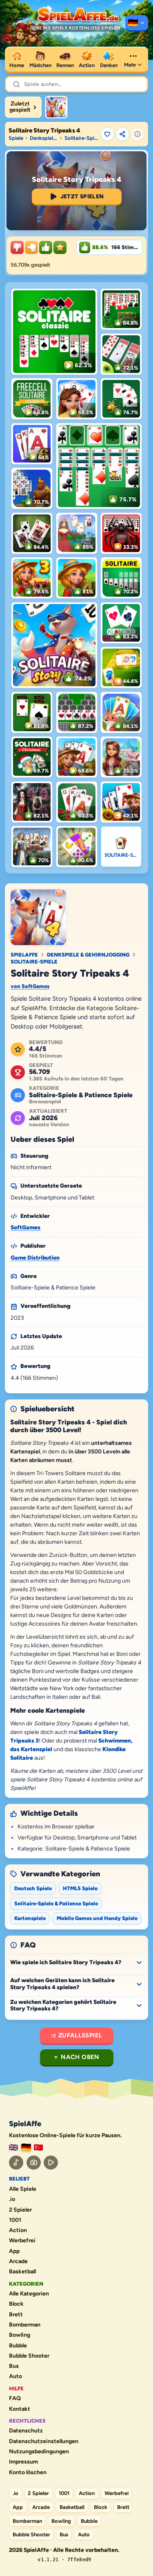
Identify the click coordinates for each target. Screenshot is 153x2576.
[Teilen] (122, 134)
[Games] (13, 2148)
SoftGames (25, 1227)
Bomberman (25, 2325)
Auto (16, 2376)
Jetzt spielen (82, 197)
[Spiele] (137, 23)
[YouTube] (51, 2163)
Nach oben (80, 2057)
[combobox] (82, 84)
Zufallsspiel (80, 2035)
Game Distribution (35, 1258)
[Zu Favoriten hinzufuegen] (107, 134)
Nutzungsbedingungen (39, 2452)
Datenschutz (26, 2431)
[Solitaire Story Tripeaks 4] (56, 107)
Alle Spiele (23, 2189)
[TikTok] (16, 2163)
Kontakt (20, 2409)
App (14, 2251)
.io (12, 2199)
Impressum (23, 2462)
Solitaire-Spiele (34, 962)
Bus (14, 2366)
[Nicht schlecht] (31, 247)
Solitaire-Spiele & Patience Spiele (81, 138)
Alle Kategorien (29, 2294)
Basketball (22, 2272)
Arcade (18, 2262)
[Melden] (137, 134)
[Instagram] (34, 2163)
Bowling (20, 2335)
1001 (15, 2220)
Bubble (18, 2346)
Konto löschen (28, 2473)
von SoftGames (30, 986)
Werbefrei (22, 2241)
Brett (16, 2315)
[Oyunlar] (38, 2148)
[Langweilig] (17, 247)
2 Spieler (20, 2210)
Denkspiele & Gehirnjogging (44, 138)
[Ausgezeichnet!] (60, 247)
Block (16, 2304)
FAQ (15, 2399)
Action (18, 2230)
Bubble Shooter (29, 2356)
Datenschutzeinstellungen (44, 2441)
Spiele (16, 138)
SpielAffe (24, 955)
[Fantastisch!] (46, 247)
